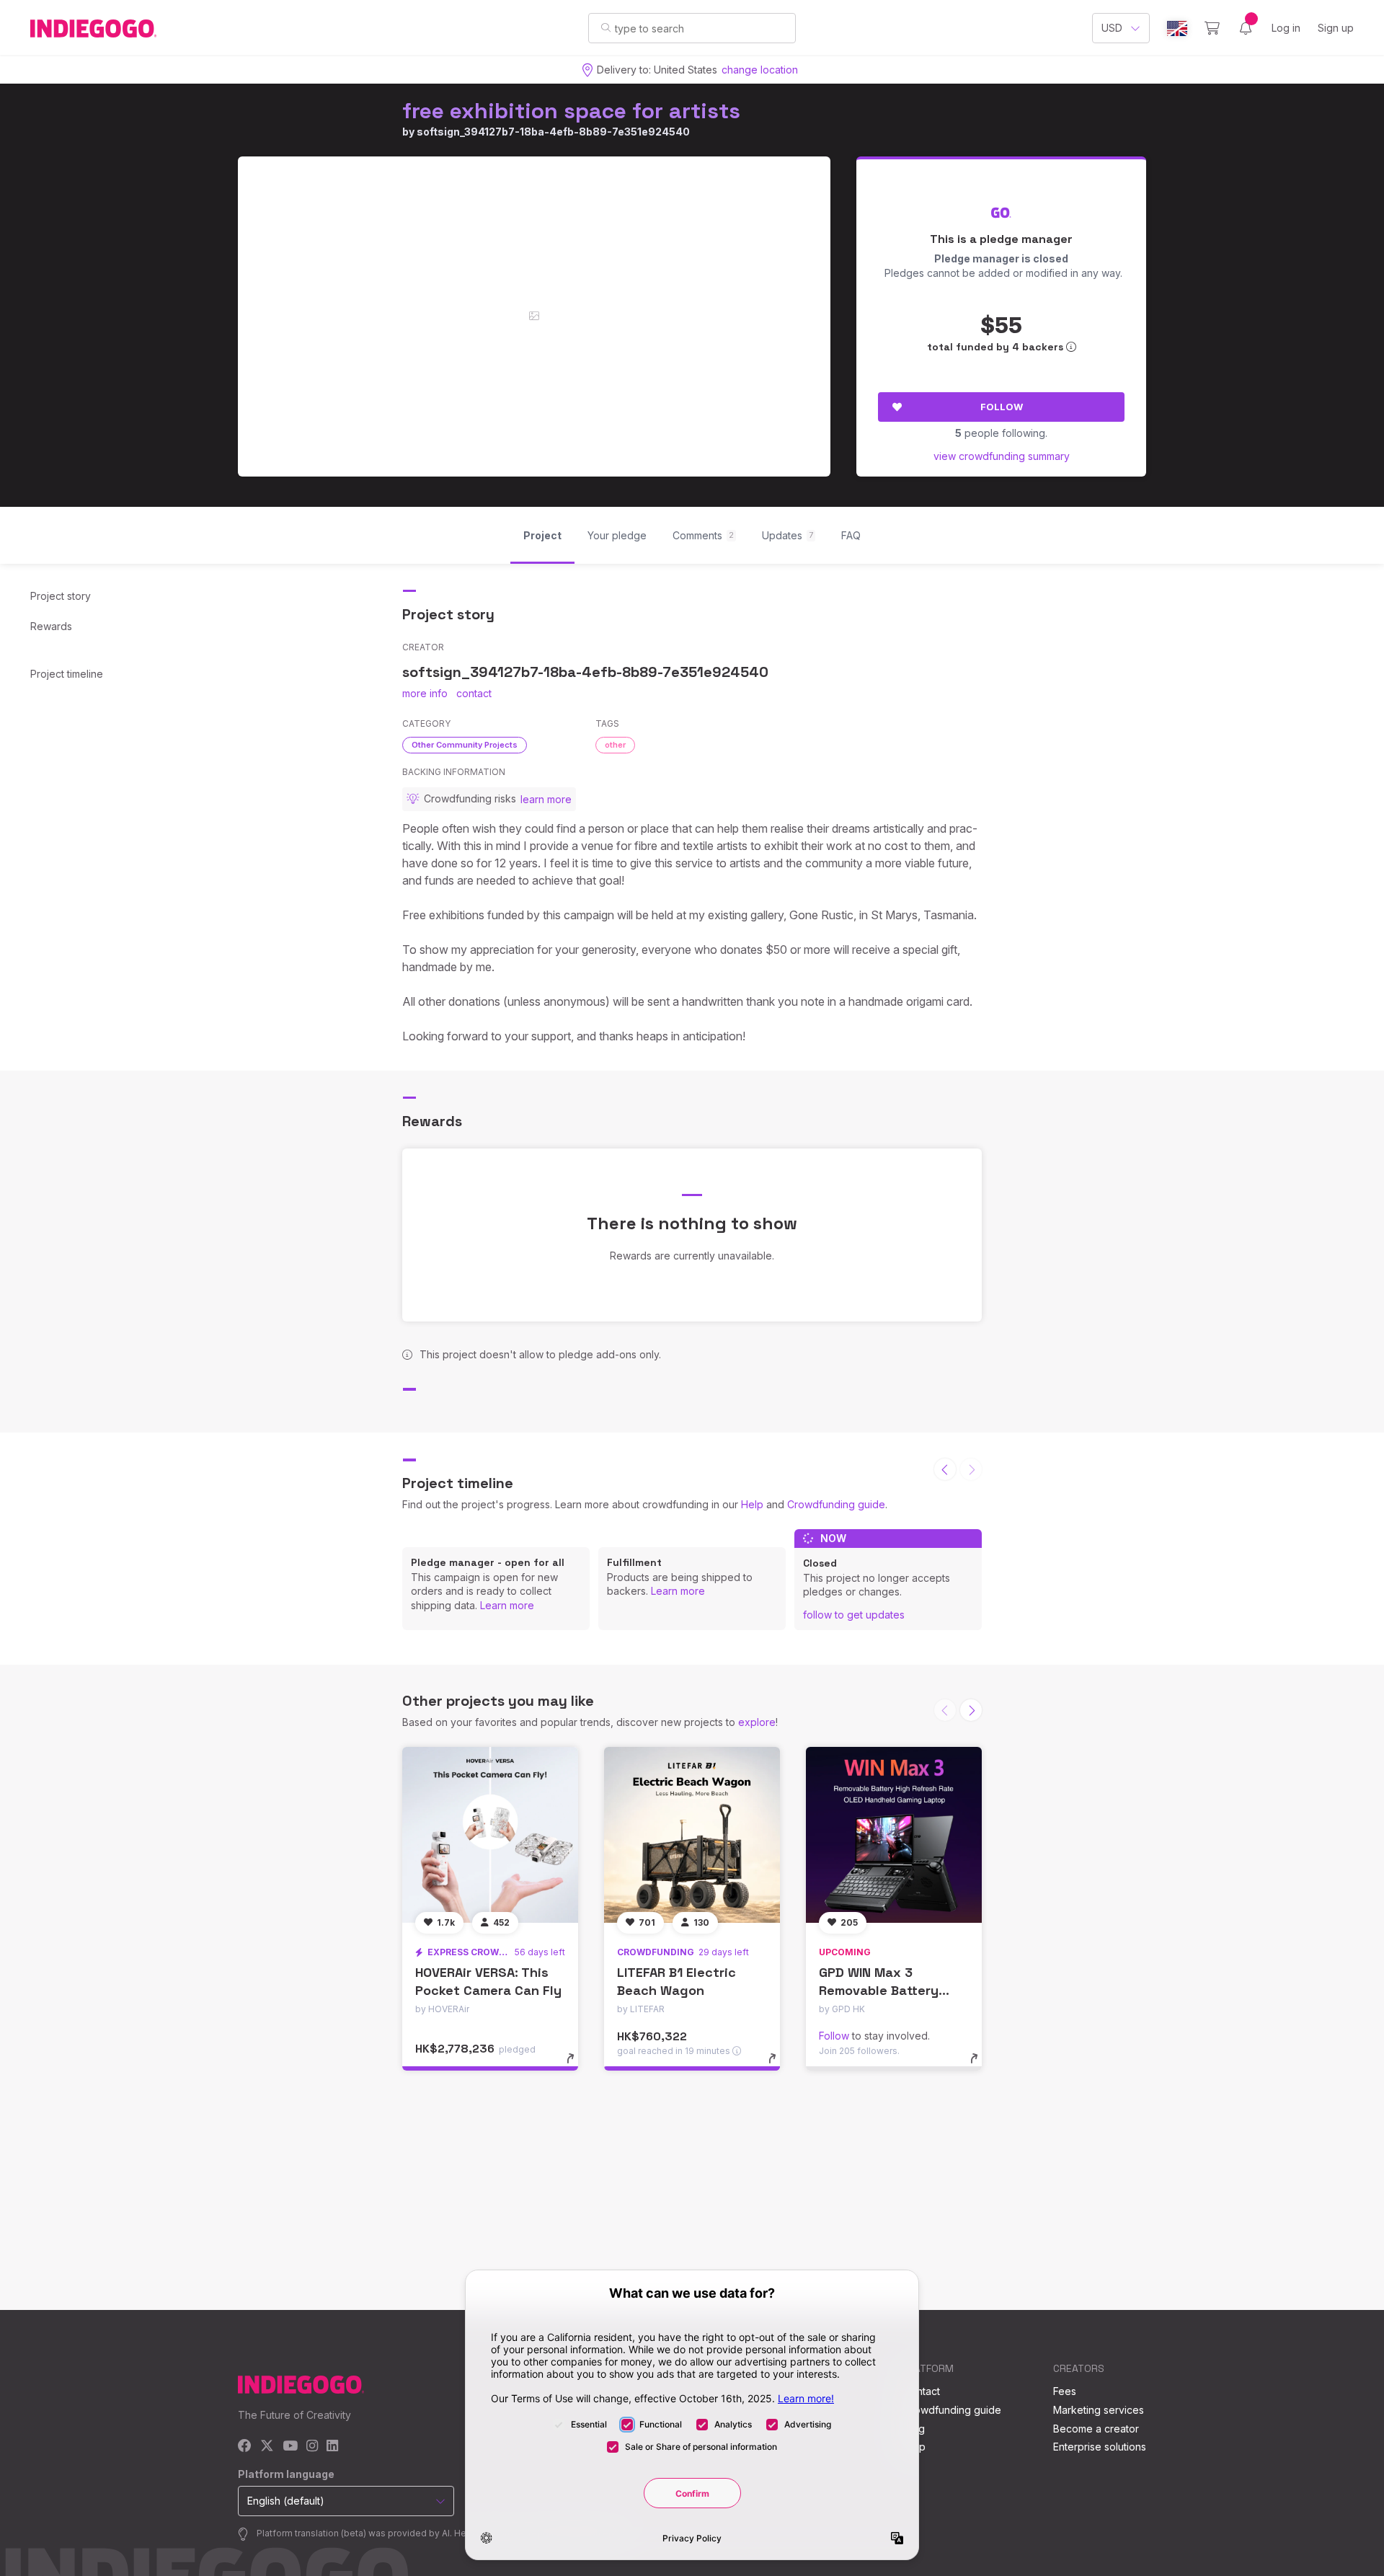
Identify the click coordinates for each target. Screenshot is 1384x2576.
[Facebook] (245, 2447)
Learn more (507, 1605)
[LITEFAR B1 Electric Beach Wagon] (692, 1835)
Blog (914, 2429)
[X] (267, 2447)
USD (1112, 28)
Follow (1002, 407)
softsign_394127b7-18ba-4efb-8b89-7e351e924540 (553, 132)
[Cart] (1212, 28)
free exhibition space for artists (571, 111)
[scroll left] (945, 1469)
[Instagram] (312, 2447)
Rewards (51, 626)
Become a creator (1096, 2429)
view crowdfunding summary (1002, 456)
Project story (61, 596)
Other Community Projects (465, 745)
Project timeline (67, 674)
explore (757, 1722)
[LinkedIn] (332, 2447)
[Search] (606, 27)
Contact (922, 2391)
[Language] (1177, 28)
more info (425, 693)
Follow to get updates (854, 1615)
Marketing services (1099, 2410)
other (615, 745)
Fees (1065, 2391)
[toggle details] (577, 2066)
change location (760, 70)
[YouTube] (290, 2447)
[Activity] (1246, 28)
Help (752, 1504)
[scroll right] (971, 1710)
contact (474, 693)
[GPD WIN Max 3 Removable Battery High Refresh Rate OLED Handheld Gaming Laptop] (894, 1835)
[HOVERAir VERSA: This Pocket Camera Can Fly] (490, 1835)
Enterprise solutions (1100, 2447)
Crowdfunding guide (836, 1504)
